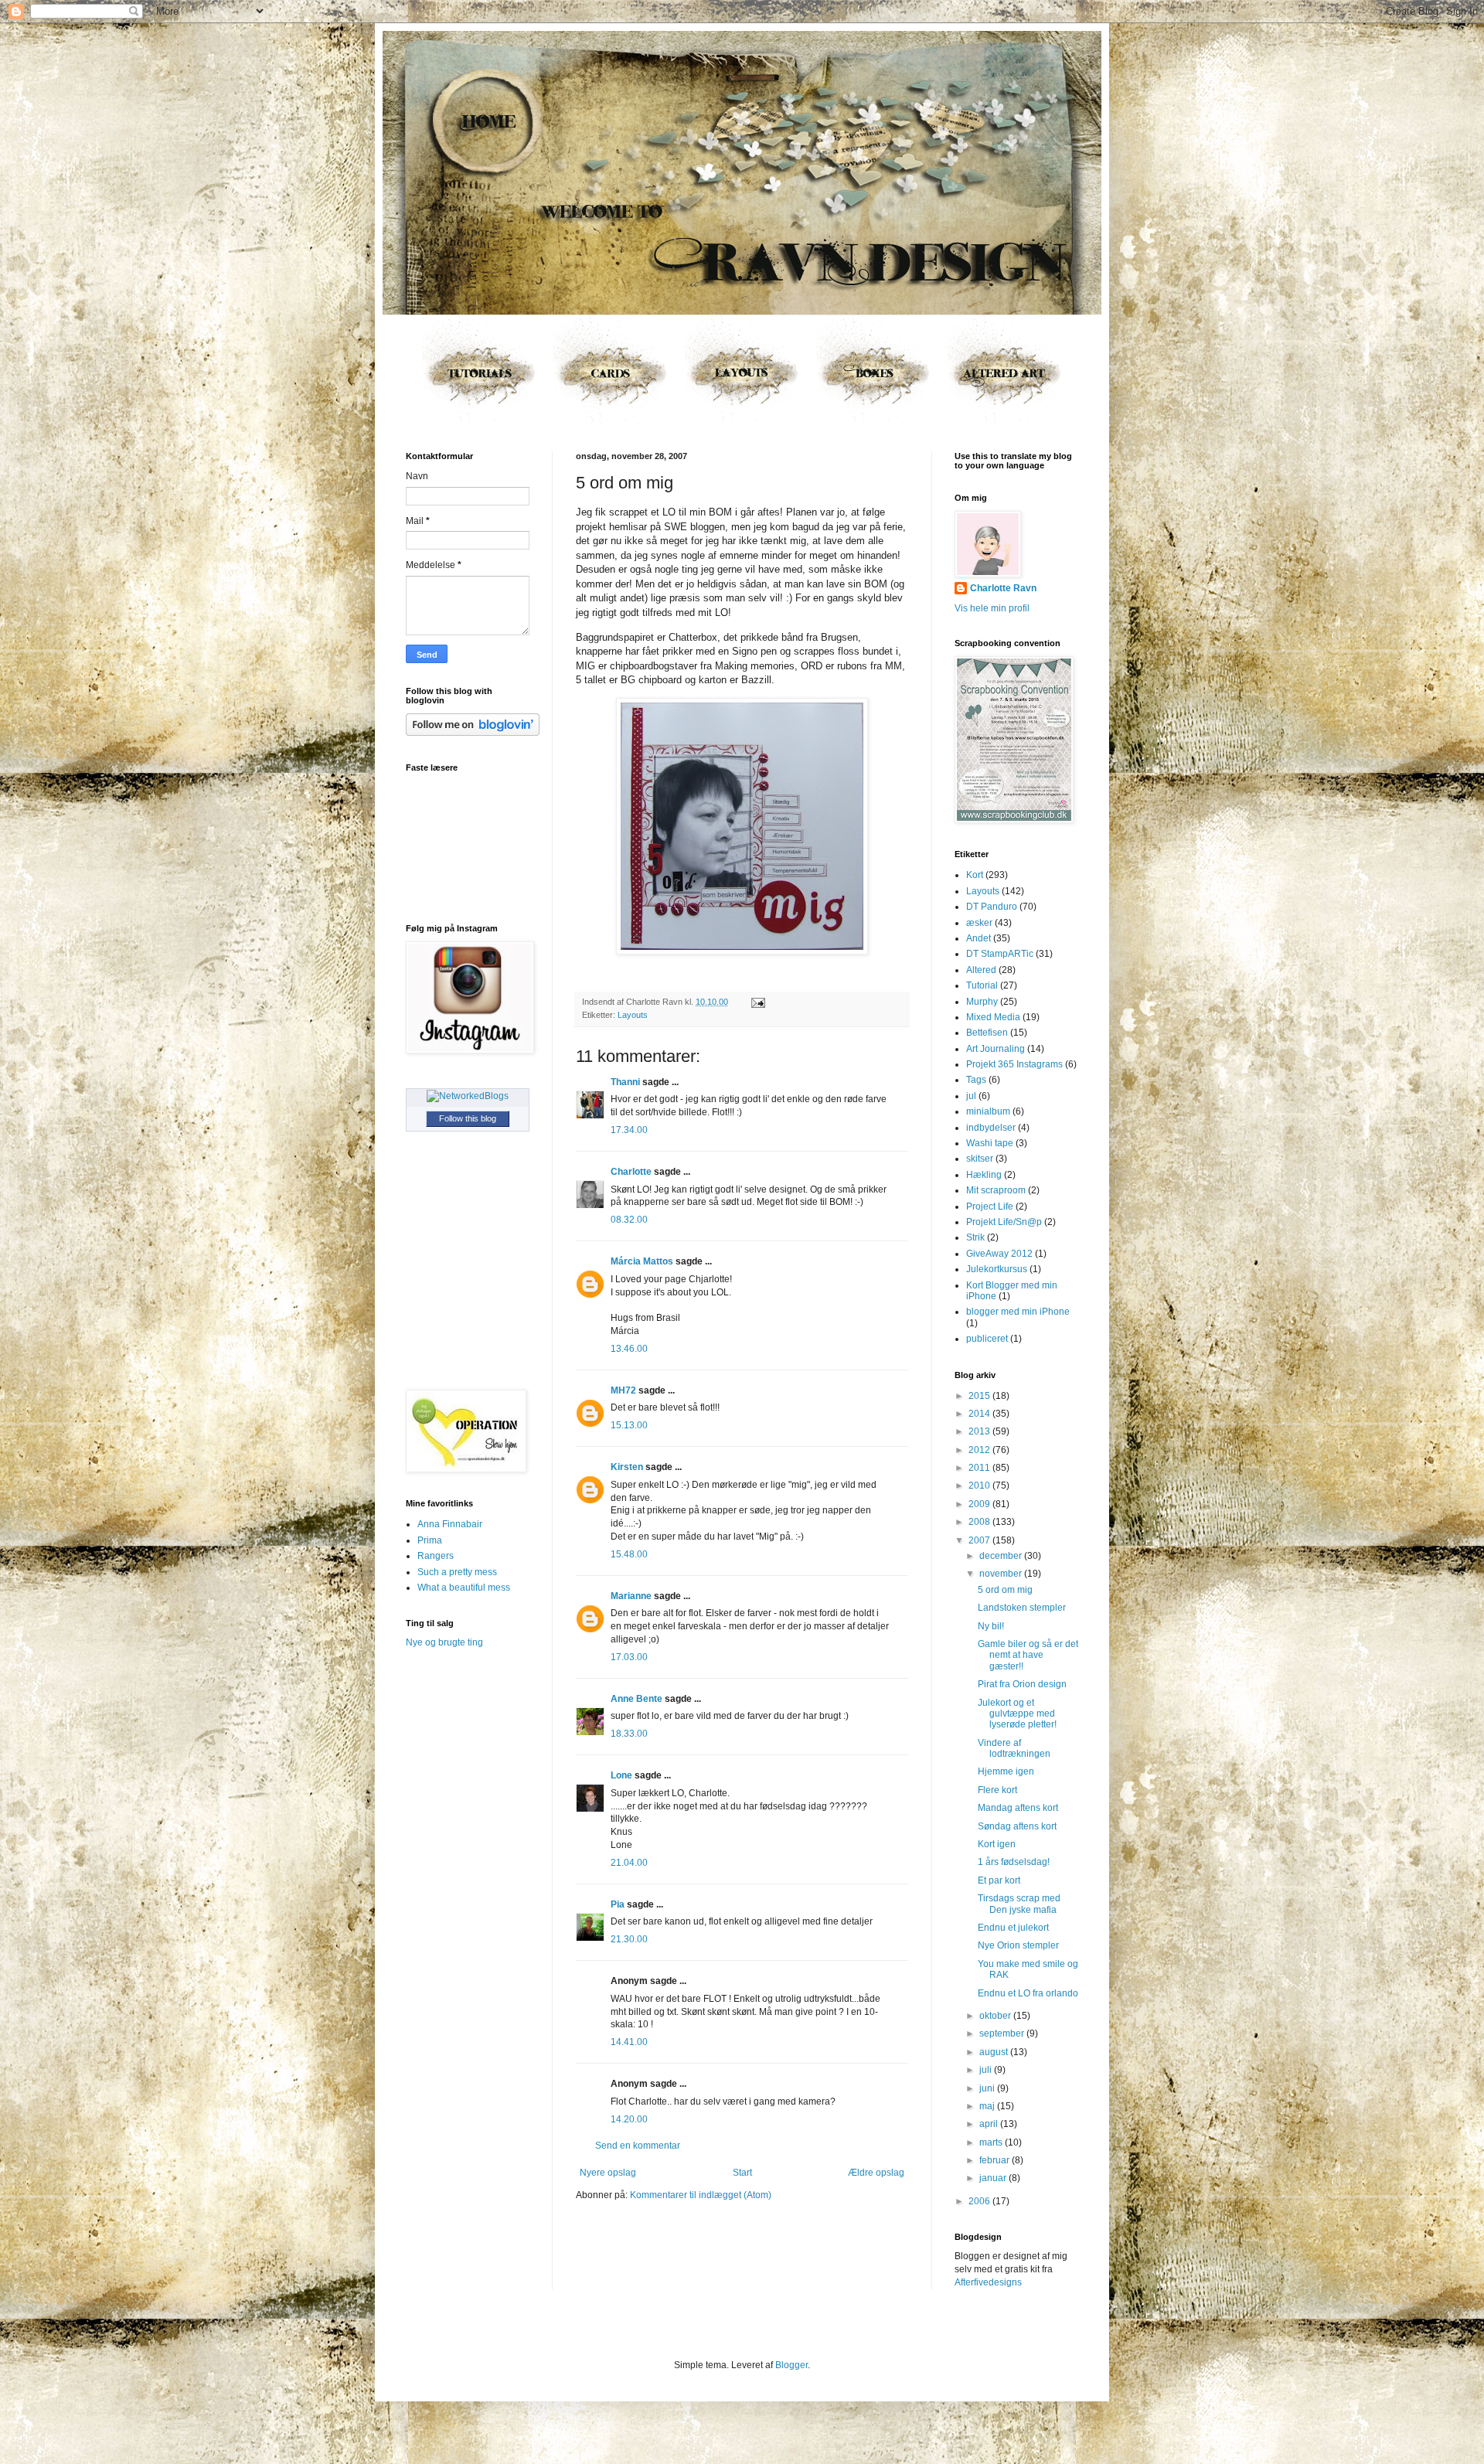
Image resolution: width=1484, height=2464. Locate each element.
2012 (980, 1450)
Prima (430, 1540)
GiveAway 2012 (999, 1254)
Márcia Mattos (642, 1261)
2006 (980, 2201)
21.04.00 (629, 1863)
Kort (975, 875)
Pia (618, 1904)
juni (988, 2088)
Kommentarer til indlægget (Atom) (701, 2195)
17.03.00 (629, 1657)
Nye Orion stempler (1018, 1945)
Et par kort (999, 1880)
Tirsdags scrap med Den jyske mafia (1019, 1904)
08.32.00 (629, 1220)
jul (971, 1096)
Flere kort (997, 1790)
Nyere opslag (608, 2173)
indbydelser (991, 1128)
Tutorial (982, 985)
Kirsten (627, 1467)
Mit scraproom (996, 1190)
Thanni (625, 1082)
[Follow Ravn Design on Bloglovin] (473, 733)
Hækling (984, 1175)
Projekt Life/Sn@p (1004, 1222)
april (990, 2124)
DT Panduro (992, 907)
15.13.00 (629, 1425)
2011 (980, 1468)
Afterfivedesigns (988, 2282)
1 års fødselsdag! (1014, 1862)
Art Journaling (996, 1049)
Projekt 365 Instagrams (1014, 1064)
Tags (976, 1080)
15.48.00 (629, 1554)
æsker (979, 923)
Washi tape (990, 1143)
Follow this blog (468, 1118)
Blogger (791, 2365)
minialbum (988, 1111)
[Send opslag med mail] (756, 1002)
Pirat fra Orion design (1022, 1684)
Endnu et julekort (1013, 1928)
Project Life (990, 1206)
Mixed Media (993, 1017)
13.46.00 (629, 1349)
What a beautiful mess (464, 1588)
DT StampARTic (1000, 954)
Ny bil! (991, 1626)
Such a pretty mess (457, 1572)
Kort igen (997, 1844)
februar (996, 2160)
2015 (980, 1396)
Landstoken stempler (1022, 1608)
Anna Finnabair (450, 1524)
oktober (996, 2016)
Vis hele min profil (992, 608)
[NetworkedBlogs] (468, 1096)
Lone (621, 1775)
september (1003, 2033)
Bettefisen (987, 1033)
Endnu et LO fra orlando (1028, 1993)
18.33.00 (629, 1734)
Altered (981, 970)
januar (994, 2178)
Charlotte (631, 1172)
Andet (979, 938)
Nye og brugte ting (444, 1642)
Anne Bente (636, 1699)
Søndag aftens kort (1017, 1826)
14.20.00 (629, 2119)
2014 (980, 1414)
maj (988, 2106)
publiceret (987, 1339)
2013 (980, 1431)
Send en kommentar (638, 2146)
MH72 (623, 1390)
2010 (980, 1486)
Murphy (982, 1002)
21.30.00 (629, 1939)
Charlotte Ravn (1003, 588)
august (995, 2052)
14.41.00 (629, 2042)
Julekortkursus (997, 1269)
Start (742, 2173)
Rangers (436, 1556)
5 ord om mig (1005, 1590)
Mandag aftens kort (1018, 1808)
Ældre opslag (876, 2173)
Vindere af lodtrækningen (1014, 1748)
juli (987, 2070)
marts (992, 2142)
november (1002, 1574)
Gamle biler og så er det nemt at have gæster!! (1028, 1655)
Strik (975, 1237)
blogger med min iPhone (1018, 1312)
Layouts (633, 1015)
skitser (980, 1159)
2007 (980, 1540)
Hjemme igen (1006, 1771)
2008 (980, 1522)
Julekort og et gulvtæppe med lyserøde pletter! (1017, 1714)
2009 (980, 1504)
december (1002, 1556)
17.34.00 (629, 1130)
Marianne (632, 1596)
